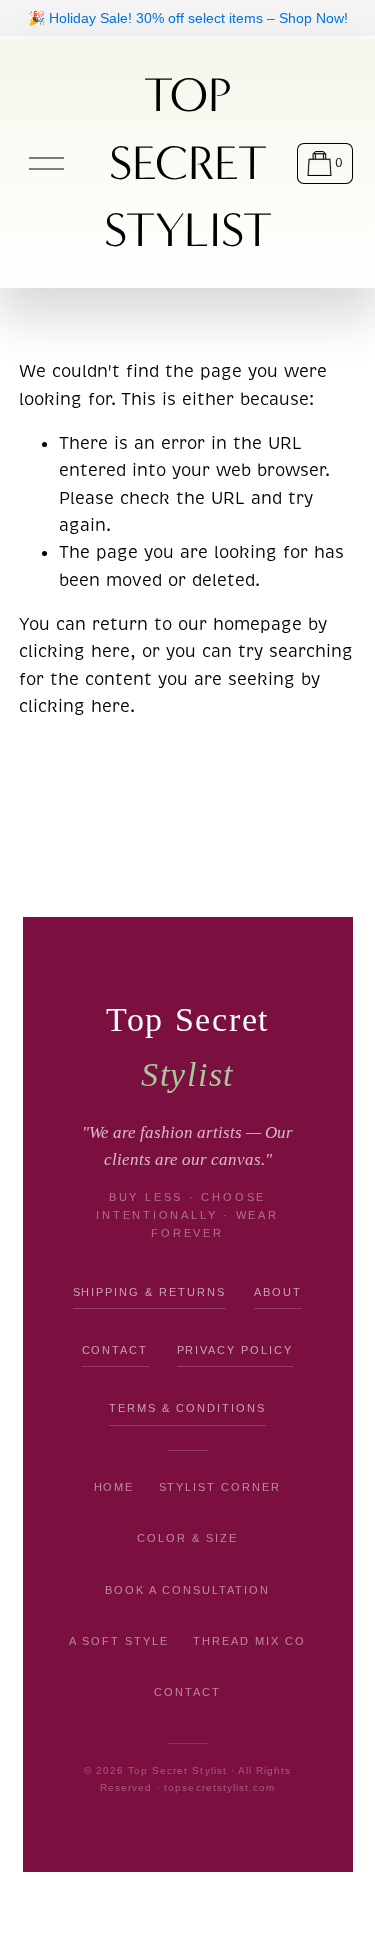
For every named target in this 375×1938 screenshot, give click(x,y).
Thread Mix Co (249, 1641)
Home (114, 1487)
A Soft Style (119, 1641)
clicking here (74, 651)
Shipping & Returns (150, 1292)
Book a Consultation (187, 1590)
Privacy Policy (235, 1350)
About (278, 1292)
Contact (115, 1350)
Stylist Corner (220, 1487)
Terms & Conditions (187, 1408)
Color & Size (187, 1538)
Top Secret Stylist (188, 163)
